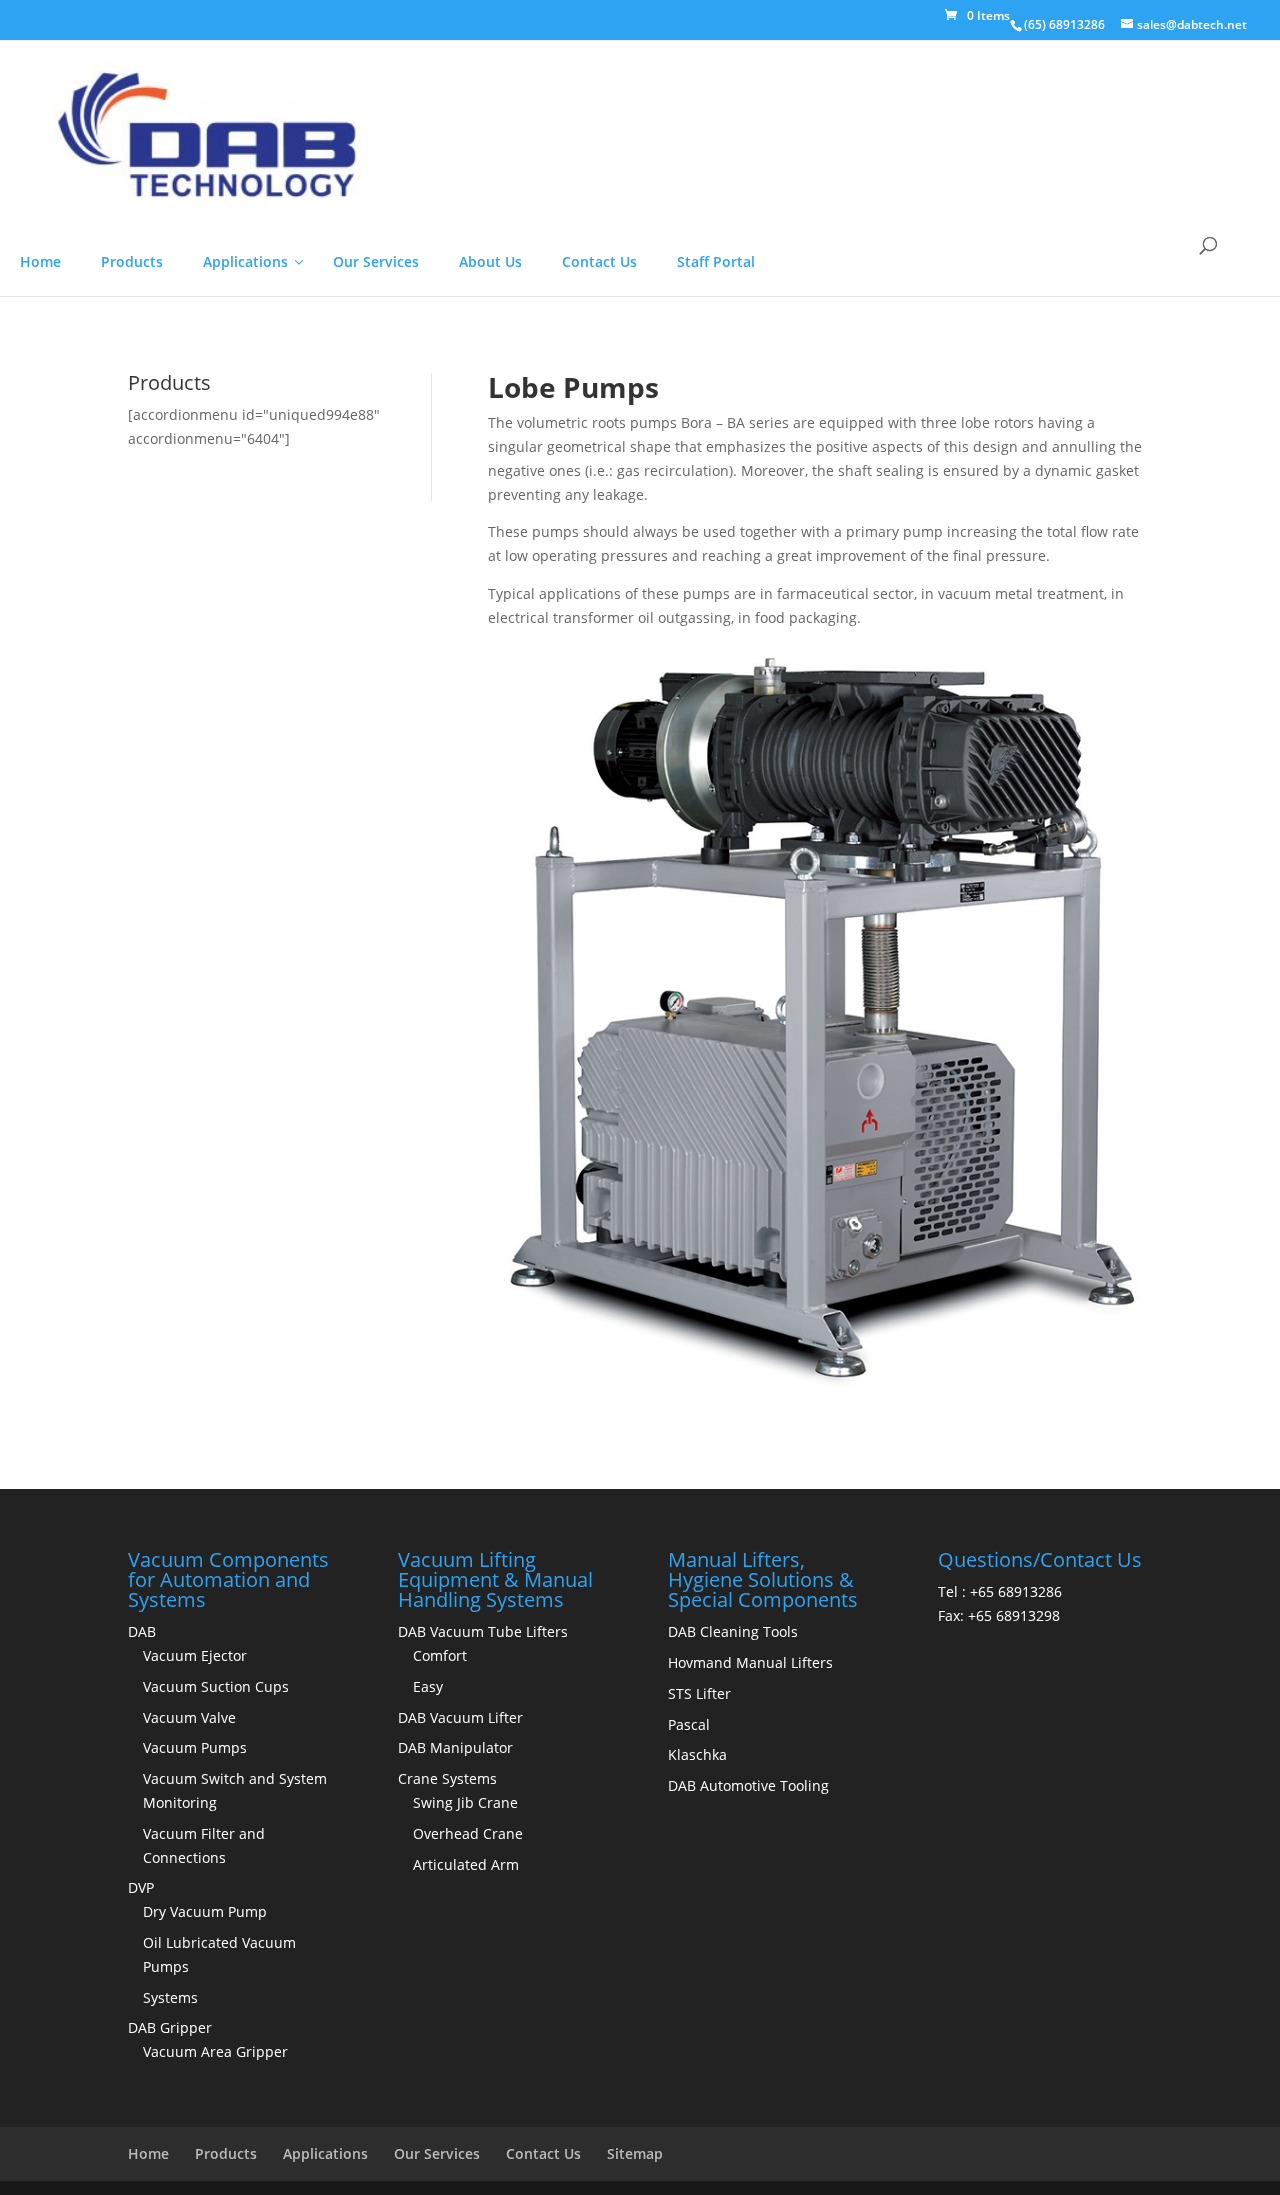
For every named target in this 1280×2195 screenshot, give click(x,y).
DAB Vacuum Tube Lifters (483, 1995)
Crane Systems (447, 2142)
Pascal (689, 2088)
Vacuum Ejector (195, 2019)
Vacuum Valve (189, 2081)
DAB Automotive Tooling (748, 2149)
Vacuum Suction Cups (216, 2050)
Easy (428, 2050)
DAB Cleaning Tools (733, 1995)
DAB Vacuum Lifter (460, 2081)
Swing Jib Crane (465, 2166)
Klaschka (697, 2118)
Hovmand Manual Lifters (750, 2026)
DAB (142, 1995)
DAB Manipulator (455, 2111)
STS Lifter (699, 2057)
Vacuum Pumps (195, 2111)
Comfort (440, 2019)
